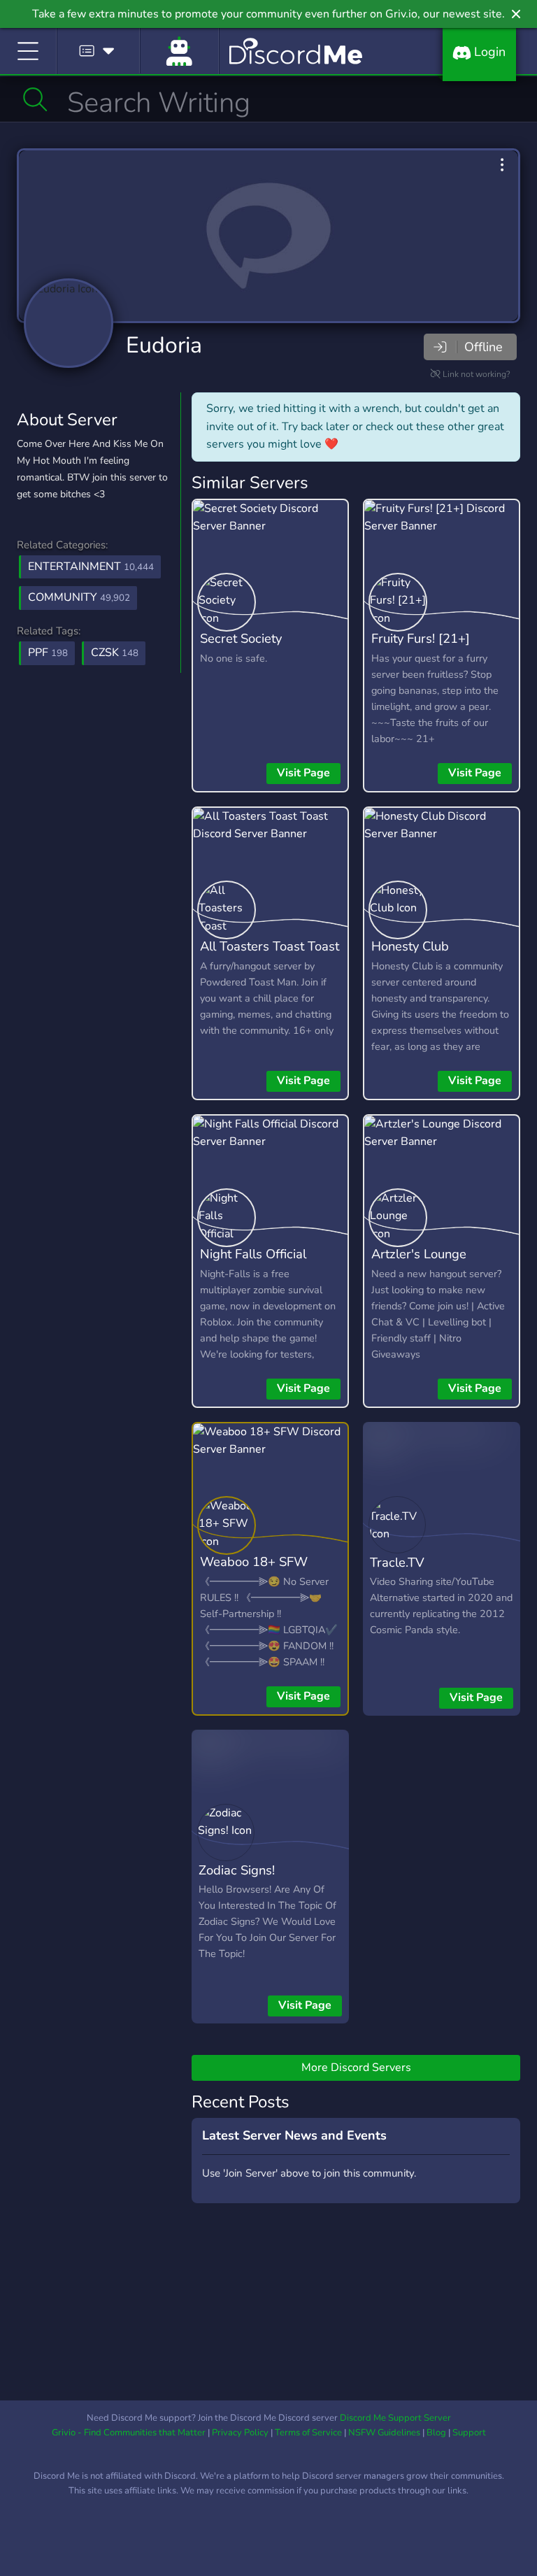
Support (469, 2433)
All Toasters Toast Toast (270, 946)
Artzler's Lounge (419, 1254)
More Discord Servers (356, 2068)
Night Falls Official (253, 1254)
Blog (436, 2433)
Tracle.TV (397, 1562)
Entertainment (91, 567)
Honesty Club (410, 946)
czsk (115, 653)
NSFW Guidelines (384, 2433)
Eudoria (164, 345)
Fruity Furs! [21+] (421, 638)
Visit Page (303, 773)
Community (79, 597)
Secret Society (241, 638)
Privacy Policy (240, 2433)
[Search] (35, 99)
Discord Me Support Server (395, 2418)
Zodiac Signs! (237, 1870)
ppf (48, 653)
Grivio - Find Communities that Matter (129, 2433)
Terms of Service (308, 2433)
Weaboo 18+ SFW (254, 1561)
